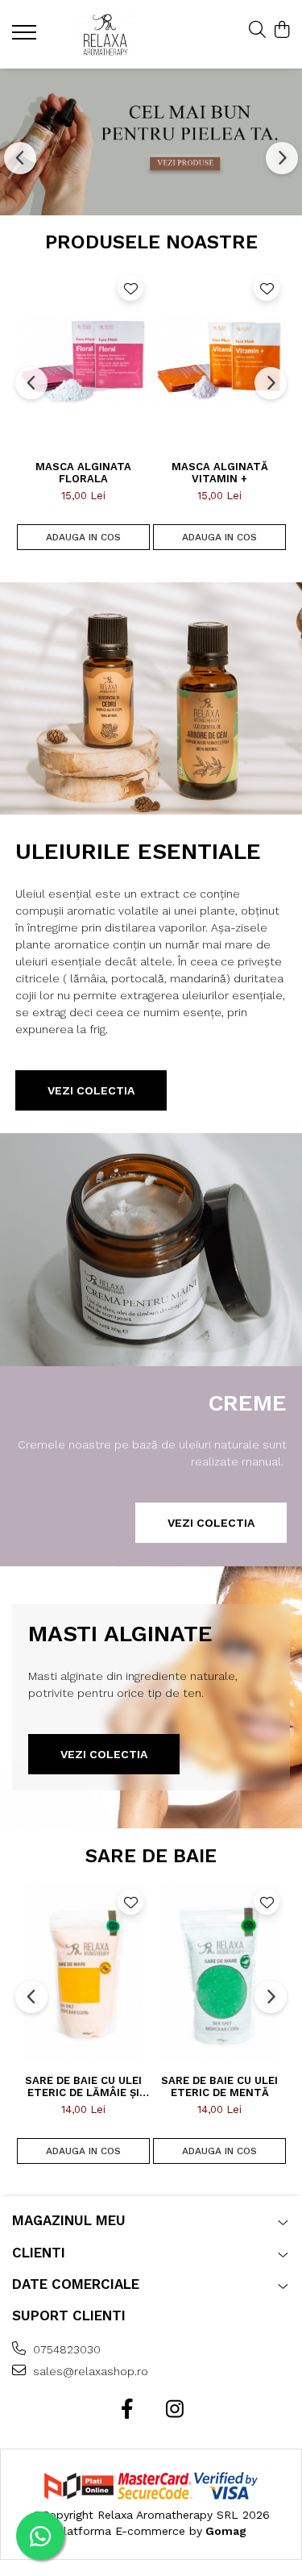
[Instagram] (175, 2410)
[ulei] (151, 142)
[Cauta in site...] (257, 31)
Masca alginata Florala (83, 473)
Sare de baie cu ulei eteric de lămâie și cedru (83, 2086)
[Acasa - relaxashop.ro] (106, 34)
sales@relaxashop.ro (89, 2371)
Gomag (224, 2531)
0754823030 (65, 2349)
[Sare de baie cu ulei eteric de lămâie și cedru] (83, 1972)
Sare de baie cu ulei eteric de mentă (219, 2086)
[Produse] (26, 37)
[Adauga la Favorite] (130, 288)
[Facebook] (128, 2410)
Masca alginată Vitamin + (220, 473)
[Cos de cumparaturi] (281, 31)
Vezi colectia (91, 1090)
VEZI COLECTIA (211, 1523)
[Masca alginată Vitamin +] (219, 358)
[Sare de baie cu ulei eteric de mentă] (219, 1972)
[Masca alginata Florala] (83, 358)
